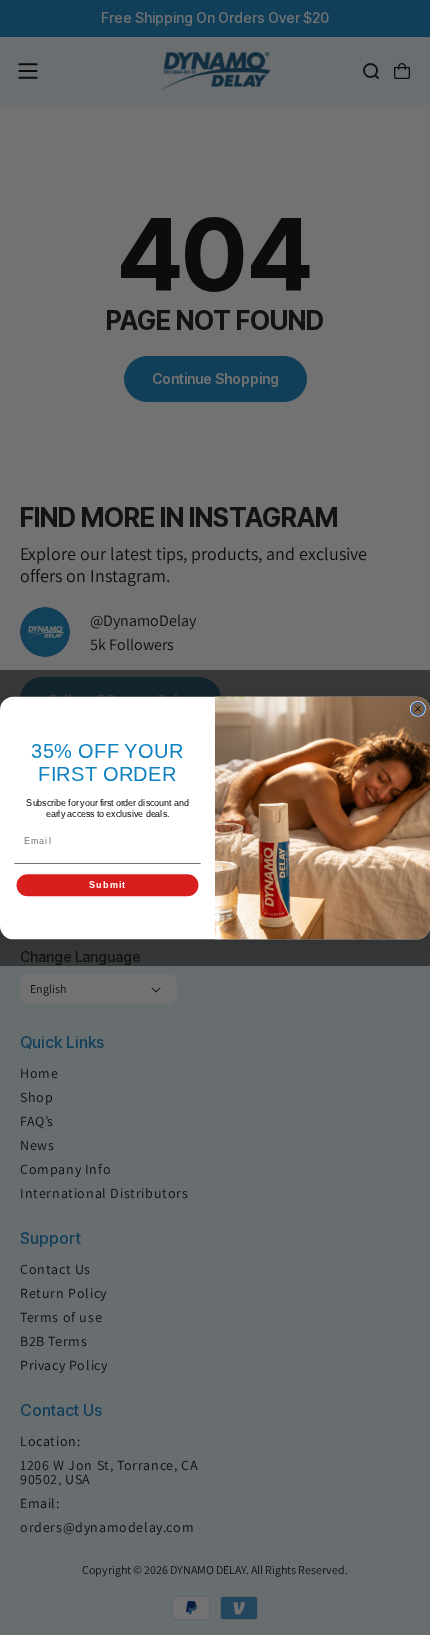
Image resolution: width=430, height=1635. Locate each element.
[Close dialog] (417, 708)
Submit (107, 884)
